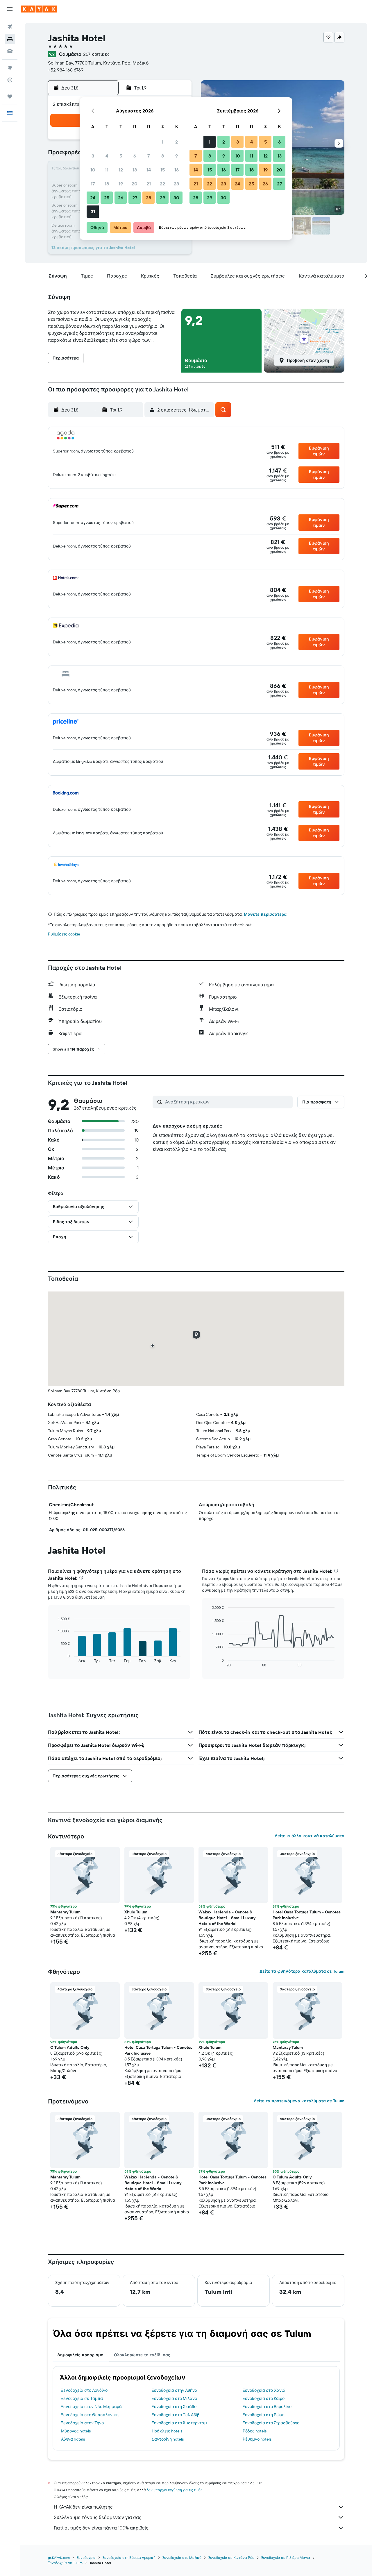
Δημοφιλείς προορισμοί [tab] (81, 2355)
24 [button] (93, 198)
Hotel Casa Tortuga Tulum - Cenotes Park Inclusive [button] (307, 1915)
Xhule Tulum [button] (136, 1912)
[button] (10, 9)
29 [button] (162, 198)
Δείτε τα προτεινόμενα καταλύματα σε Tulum (299, 2101)
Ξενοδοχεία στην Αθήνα (175, 2390)
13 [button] (135, 170)
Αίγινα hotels (73, 2439)
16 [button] (177, 170)
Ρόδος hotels (255, 2431)
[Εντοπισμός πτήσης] (10, 80)
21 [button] (149, 184)
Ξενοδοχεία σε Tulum (65, 2563)
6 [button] (135, 156)
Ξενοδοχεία (86, 2558)
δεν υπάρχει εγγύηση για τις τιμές (175, 2490)
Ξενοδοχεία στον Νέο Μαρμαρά (91, 2407)
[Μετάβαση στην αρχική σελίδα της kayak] (39, 9)
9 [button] (177, 156)
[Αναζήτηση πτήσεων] (10, 27)
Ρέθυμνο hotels (257, 2439)
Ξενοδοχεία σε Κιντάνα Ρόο (231, 2558)
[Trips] (10, 96)
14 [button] (149, 170)
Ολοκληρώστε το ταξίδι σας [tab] (142, 2355)
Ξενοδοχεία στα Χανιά (264, 2390)
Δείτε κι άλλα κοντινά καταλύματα (310, 1836)
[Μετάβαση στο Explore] (10, 68)
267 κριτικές (96, 54)
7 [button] (149, 156)
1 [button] (162, 142)
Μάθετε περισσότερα (265, 914)
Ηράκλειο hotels (167, 2431)
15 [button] (163, 170)
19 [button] (121, 184)
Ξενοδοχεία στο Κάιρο (264, 2398)
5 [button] (121, 156)
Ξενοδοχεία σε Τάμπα (82, 2398)
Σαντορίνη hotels (168, 2439)
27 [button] (135, 198)
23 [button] (176, 184)
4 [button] (107, 156)
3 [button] (93, 156)
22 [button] (162, 184)
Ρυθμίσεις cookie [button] (64, 934)
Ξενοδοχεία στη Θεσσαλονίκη (90, 2415)
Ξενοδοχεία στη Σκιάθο (174, 2407)
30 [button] (176, 198)
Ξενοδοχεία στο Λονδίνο (84, 2390)
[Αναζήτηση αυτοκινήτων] (10, 51)
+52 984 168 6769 (66, 70)
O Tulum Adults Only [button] (70, 2047)
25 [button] (107, 198)
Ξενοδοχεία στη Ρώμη (264, 2415)
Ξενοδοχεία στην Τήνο (82, 2423)
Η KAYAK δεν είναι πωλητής (83, 2507)
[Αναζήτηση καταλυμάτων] (10, 39)
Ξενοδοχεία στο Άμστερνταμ (179, 2423)
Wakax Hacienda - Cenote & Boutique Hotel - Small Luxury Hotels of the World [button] (227, 1918)
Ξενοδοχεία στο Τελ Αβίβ (176, 2415)
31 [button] (93, 212)
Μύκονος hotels (76, 2431)
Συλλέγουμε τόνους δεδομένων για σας (98, 2517)
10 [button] (93, 170)
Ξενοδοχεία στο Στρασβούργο (271, 2423)
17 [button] (93, 184)
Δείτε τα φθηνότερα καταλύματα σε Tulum (302, 1971)
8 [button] (163, 156)
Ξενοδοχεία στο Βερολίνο (267, 2407)
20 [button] (135, 184)
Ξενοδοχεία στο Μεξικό (182, 2558)
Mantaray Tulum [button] (65, 1912)
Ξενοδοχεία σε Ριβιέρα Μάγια (286, 2558)
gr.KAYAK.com (59, 2558)
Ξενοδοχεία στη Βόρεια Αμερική (129, 2558)
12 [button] (121, 170)
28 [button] (149, 198)
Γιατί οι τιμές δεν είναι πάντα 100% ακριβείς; (102, 2528)
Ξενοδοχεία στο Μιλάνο (174, 2398)
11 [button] (107, 170)
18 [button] (107, 184)
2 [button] (177, 142)
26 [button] (121, 198)
